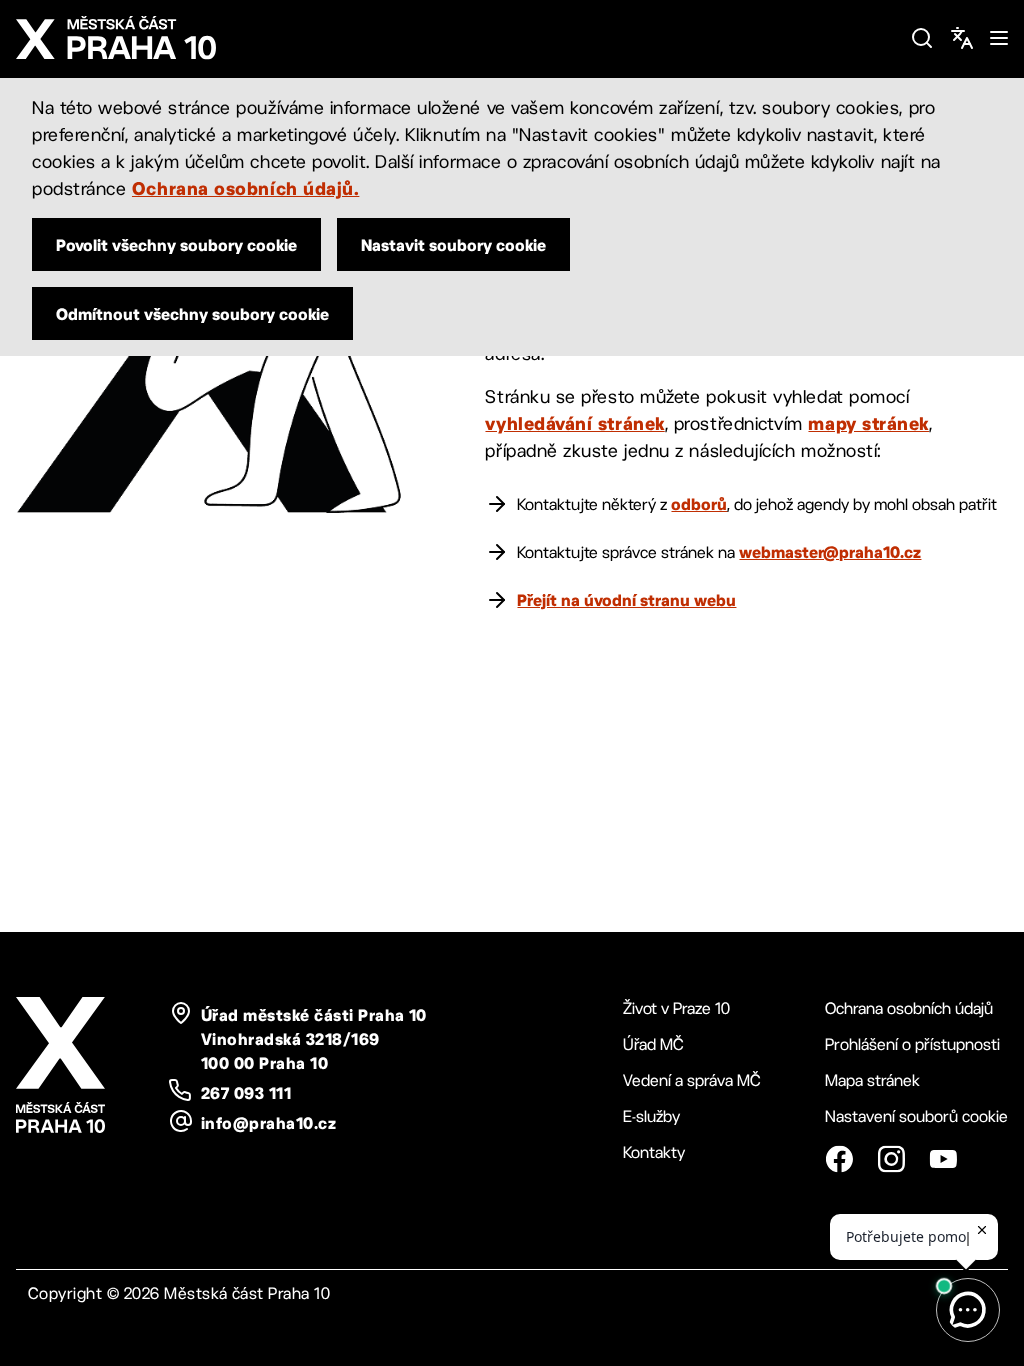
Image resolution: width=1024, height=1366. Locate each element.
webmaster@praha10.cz (830, 552)
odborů (699, 504)
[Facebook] (839, 1159)
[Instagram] (891, 1159)
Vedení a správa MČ (692, 1080)
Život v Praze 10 (676, 1008)
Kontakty (654, 1152)
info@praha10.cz (268, 1123)
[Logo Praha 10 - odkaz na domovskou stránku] (455, 38)
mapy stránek (868, 423)
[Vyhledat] (922, 38)
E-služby (651, 1116)
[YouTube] (943, 1159)
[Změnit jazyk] (962, 38)
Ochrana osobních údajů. (245, 188)
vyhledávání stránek (574, 423)
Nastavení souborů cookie (916, 1116)
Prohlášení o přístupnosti (912, 1044)
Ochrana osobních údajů (909, 1008)
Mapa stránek (872, 1080)
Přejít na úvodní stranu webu (626, 600)
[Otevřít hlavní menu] (999, 38)
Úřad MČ (653, 1044)
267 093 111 (246, 1093)
